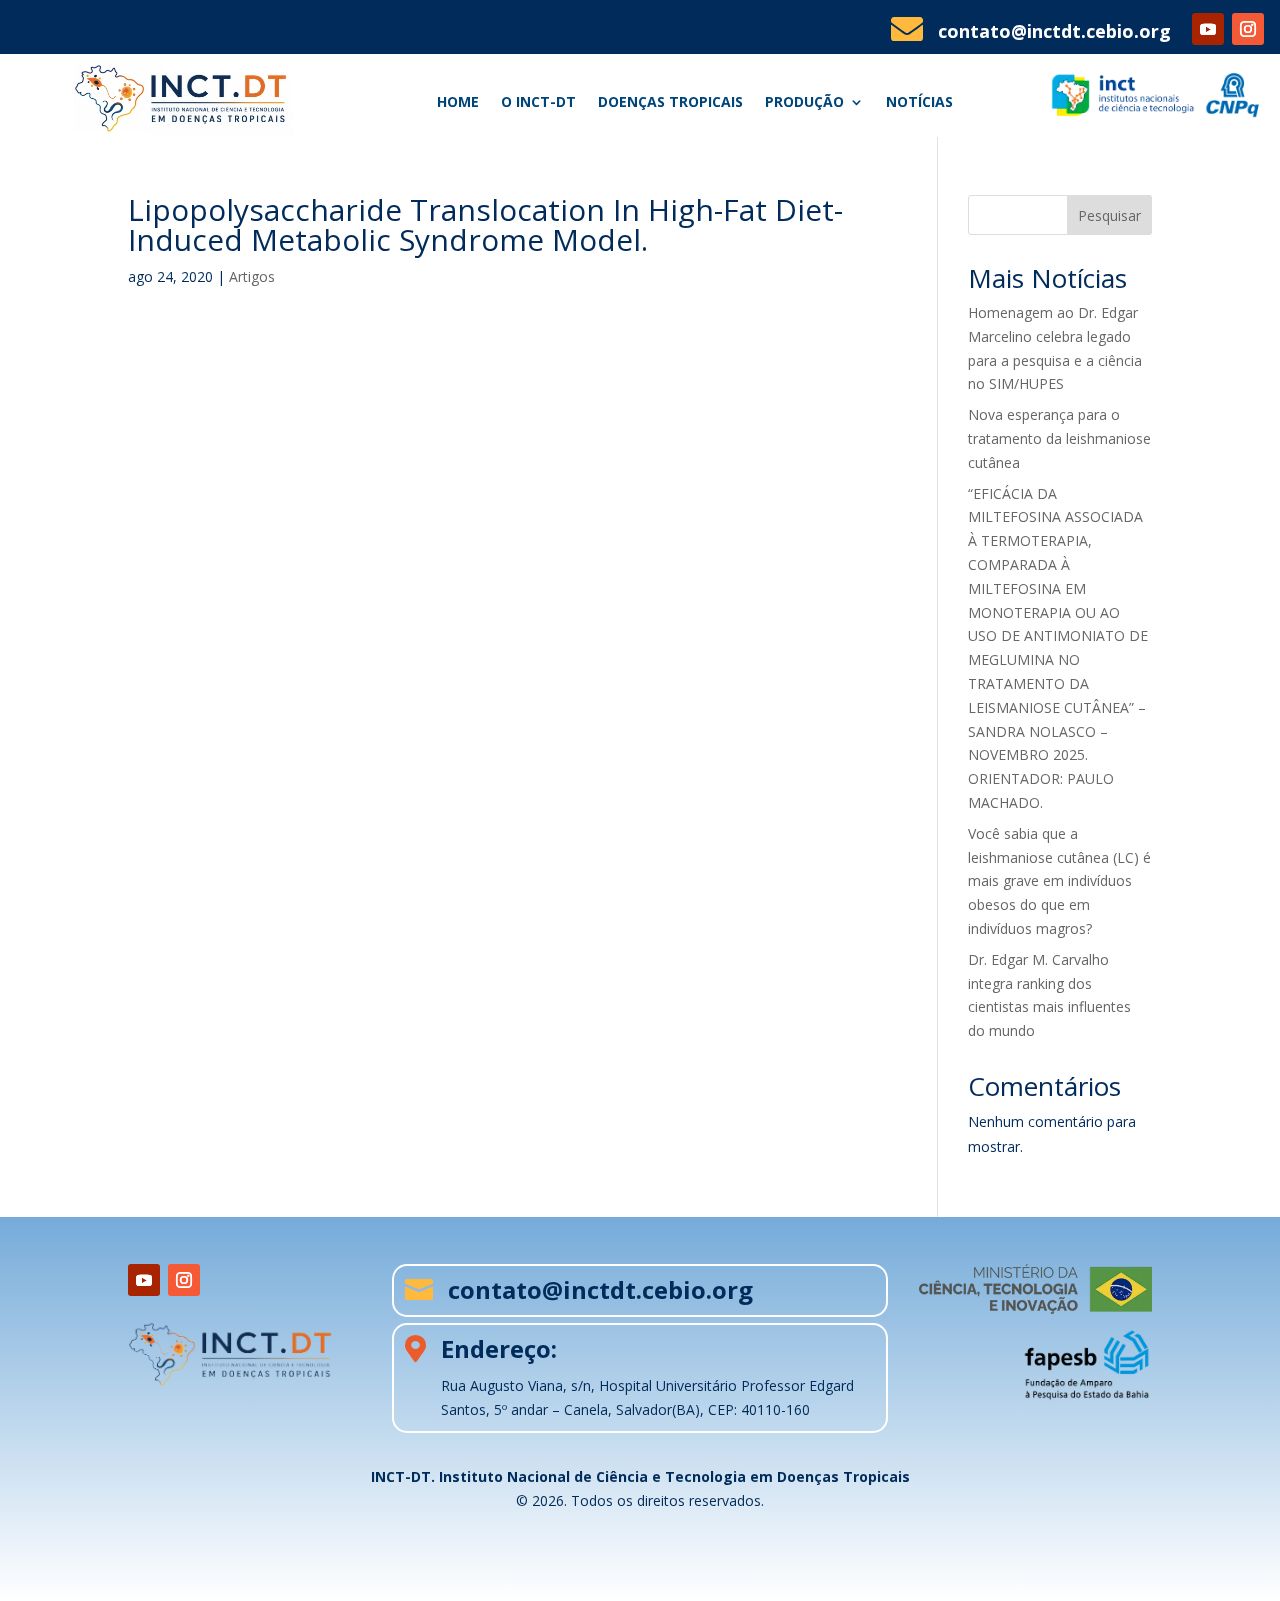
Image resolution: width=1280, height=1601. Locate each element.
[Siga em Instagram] (1248, 29)
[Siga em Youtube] (1208, 29)
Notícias (919, 103)
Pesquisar (1109, 215)
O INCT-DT (538, 103)
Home (458, 103)
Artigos (252, 276)
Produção (804, 103)
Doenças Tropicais (670, 103)
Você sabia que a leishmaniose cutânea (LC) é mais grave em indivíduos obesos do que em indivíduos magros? (1059, 881)
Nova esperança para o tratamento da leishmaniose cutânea (1059, 438)
